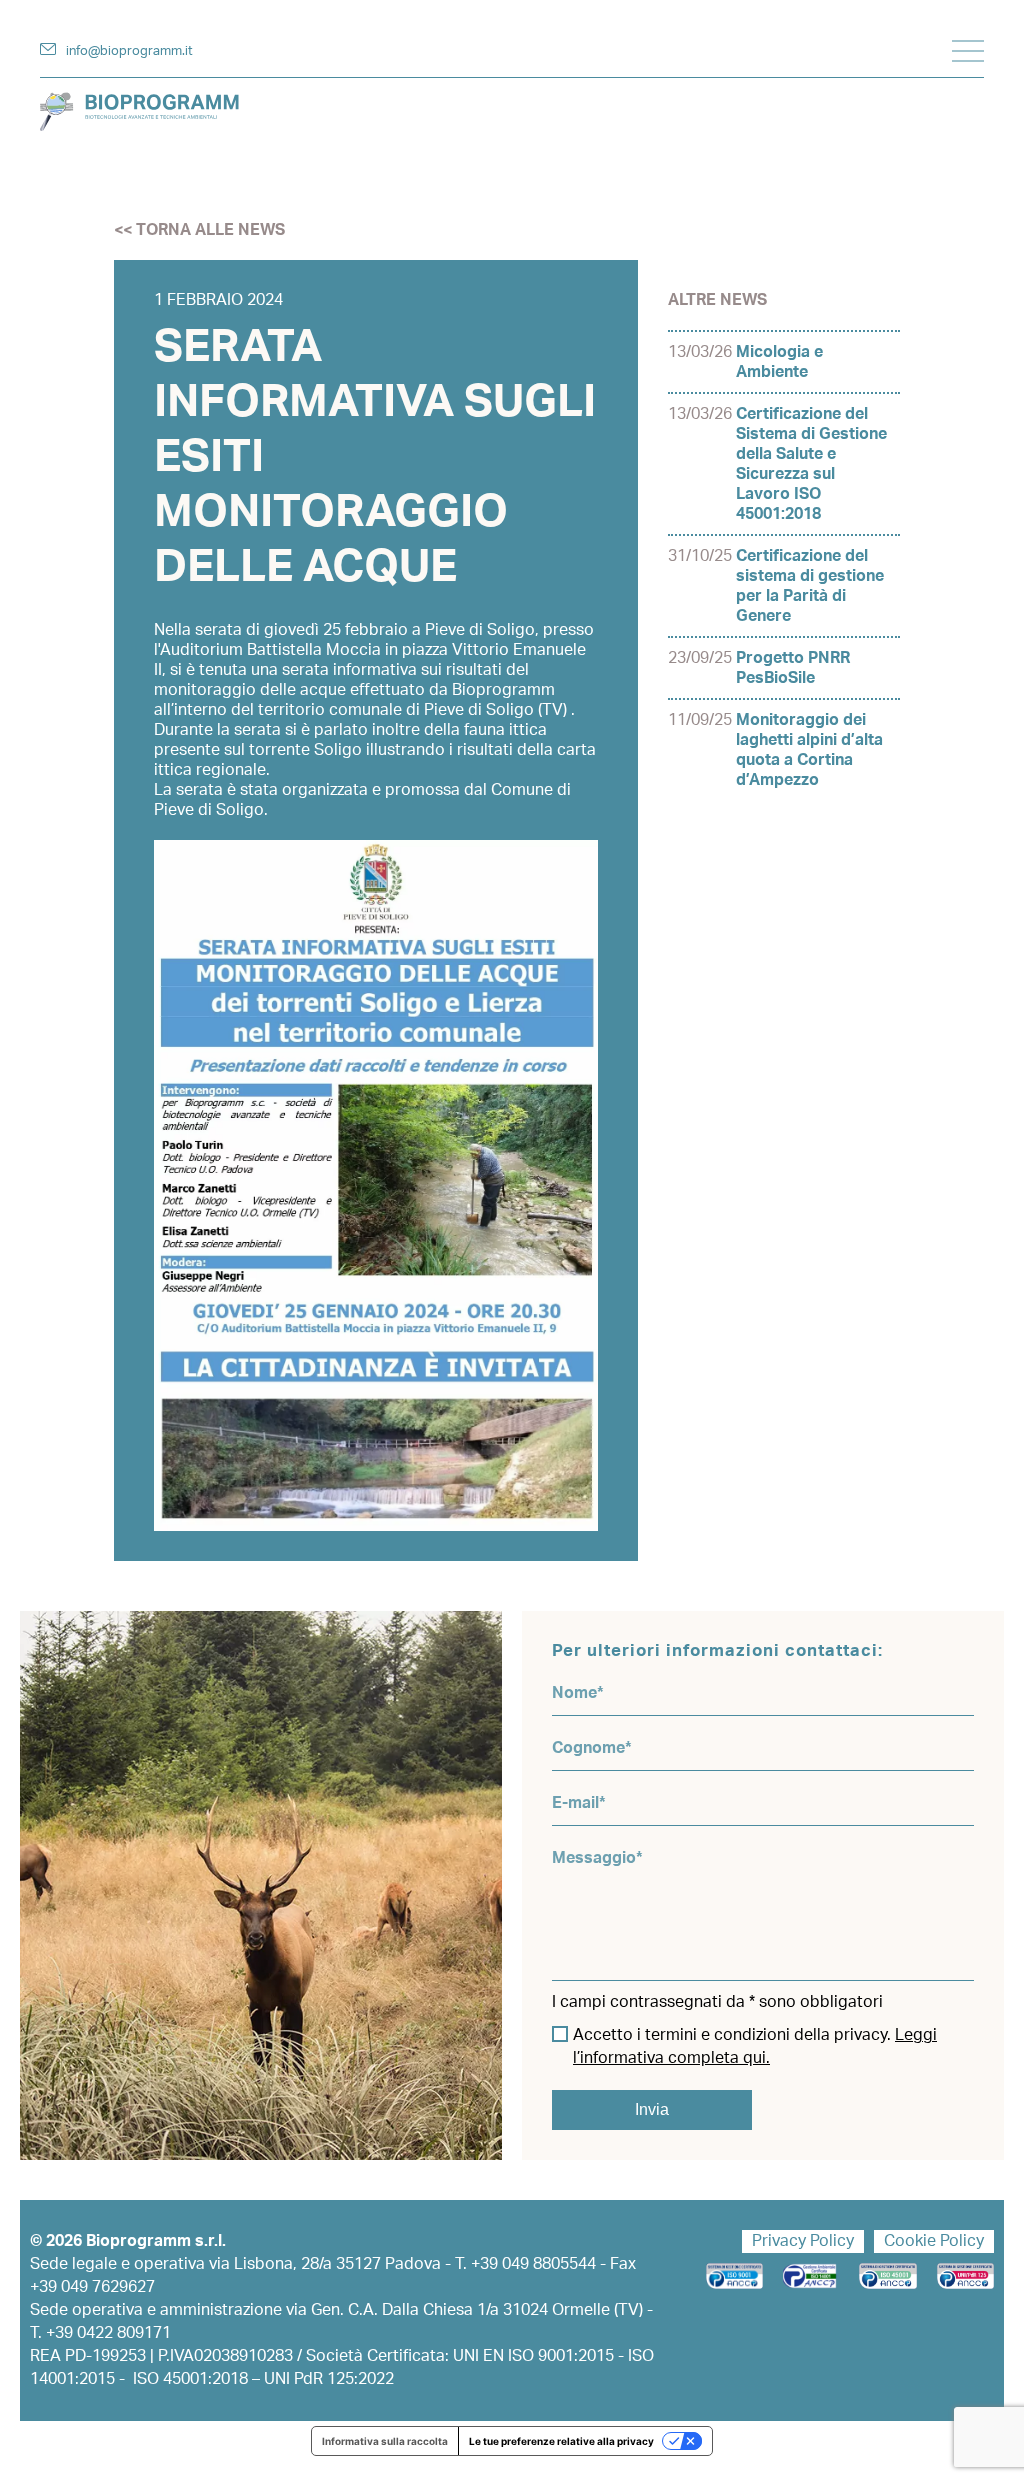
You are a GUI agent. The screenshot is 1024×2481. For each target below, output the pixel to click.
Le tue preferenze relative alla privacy (561, 2441)
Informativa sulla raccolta (385, 2441)
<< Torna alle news (199, 230)
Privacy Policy (803, 2241)
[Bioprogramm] (512, 112)
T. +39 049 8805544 (525, 2264)
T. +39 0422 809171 (100, 2333)
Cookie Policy (934, 2241)
